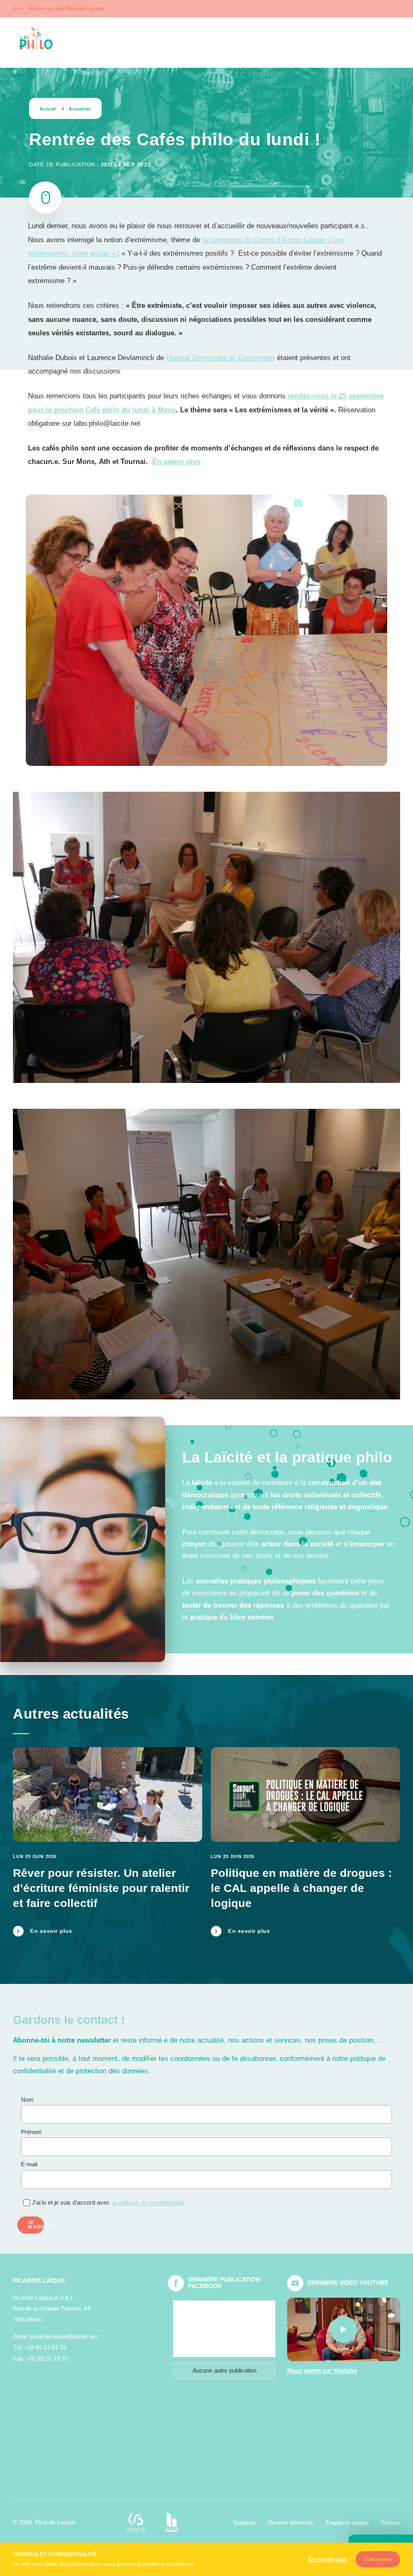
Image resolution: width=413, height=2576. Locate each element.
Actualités (80, 109)
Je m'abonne (36, 2225)
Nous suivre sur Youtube (322, 2371)
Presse (391, 2523)
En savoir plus (176, 462)
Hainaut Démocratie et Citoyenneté (220, 358)
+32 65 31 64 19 (45, 2347)
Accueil (48, 109)
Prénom (31, 2132)
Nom (27, 2100)
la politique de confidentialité (148, 2202)
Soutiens (244, 2523)
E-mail (29, 2164)
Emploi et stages (347, 2523)
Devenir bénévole (291, 2523)
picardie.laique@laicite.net (64, 2336)
